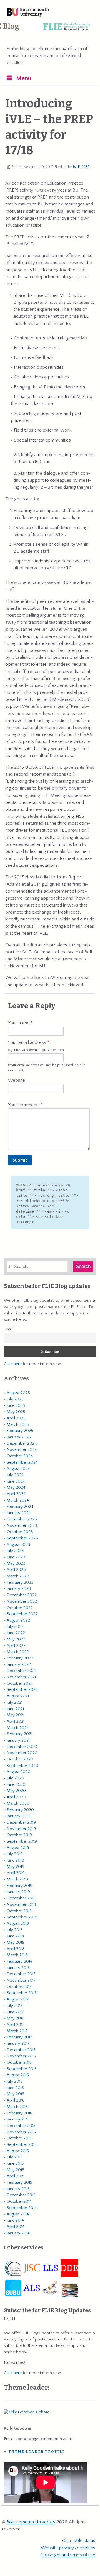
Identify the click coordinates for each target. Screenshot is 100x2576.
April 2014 (16, 2227)
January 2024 (19, 1513)
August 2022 (18, 1620)
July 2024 (15, 1475)
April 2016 (16, 2100)
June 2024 (16, 1481)
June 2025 (16, 1406)
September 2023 (22, 1538)
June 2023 (16, 1557)
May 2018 (15, 1942)
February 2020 (20, 1810)
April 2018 (16, 1949)
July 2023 (15, 1551)
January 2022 (19, 1665)
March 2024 (18, 1500)
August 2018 (18, 1924)
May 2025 (16, 1412)
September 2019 (22, 1841)
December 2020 (22, 1747)
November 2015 (21, 2132)
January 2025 (19, 1437)
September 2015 (22, 2145)
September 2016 (22, 2069)
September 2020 (22, 1766)
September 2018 (22, 1917)
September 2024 (22, 1462)
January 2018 (18, 1968)
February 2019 (20, 1886)
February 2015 (19, 2182)
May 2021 (15, 1715)
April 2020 (16, 1797)
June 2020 (16, 1785)
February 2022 (20, 1658)
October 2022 (20, 1608)
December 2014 (21, 2195)
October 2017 (19, 1987)
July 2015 (15, 2157)
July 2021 (15, 1702)
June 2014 (15, 2220)
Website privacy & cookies (68, 2548)
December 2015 (21, 2126)
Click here (13, 1364)
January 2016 (18, 2119)
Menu (24, 78)
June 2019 (15, 1860)
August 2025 (18, 1393)
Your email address (36, 1046)
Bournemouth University (28, 13)
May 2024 (16, 1487)
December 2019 (21, 1822)
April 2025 (16, 1418)
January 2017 (18, 2044)
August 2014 (18, 2214)
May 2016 (15, 2094)
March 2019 (17, 1879)
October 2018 (19, 1911)
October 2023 (20, 1532)
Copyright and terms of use (68, 2555)
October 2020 (20, 1759)
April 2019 (16, 1873)
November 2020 (22, 1753)
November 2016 (21, 2056)
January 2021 (18, 1740)
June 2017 (15, 2012)
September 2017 (22, 1993)
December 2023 (22, 1519)
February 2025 (20, 1431)
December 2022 (22, 1595)
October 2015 (19, 2138)
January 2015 (18, 2189)
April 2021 (16, 1721)
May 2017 (15, 2018)
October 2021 (19, 1684)
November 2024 (22, 1450)
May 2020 (16, 1791)
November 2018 (21, 1905)
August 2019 (18, 1848)
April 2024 (16, 1494)
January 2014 (18, 2233)
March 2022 (18, 1652)
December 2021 (21, 1671)
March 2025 (18, 1425)
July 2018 (15, 1930)
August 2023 (18, 1545)
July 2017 (15, 2006)
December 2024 (22, 1444)
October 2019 (19, 1835)
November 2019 (21, 1829)
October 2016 (19, 2062)
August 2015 (18, 2151)
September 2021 (22, 1690)
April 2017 (16, 2025)
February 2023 (20, 1582)
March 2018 (17, 1955)
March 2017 (17, 2031)
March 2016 (17, 2107)
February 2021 (19, 1734)
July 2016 (15, 2081)
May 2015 (15, 2170)
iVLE (77, 167)
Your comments (24, 1105)
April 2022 (16, 1646)
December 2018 (21, 1898)
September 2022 (22, 1614)
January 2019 (18, 1892)
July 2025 (15, 1399)
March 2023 (18, 1576)
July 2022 (15, 1627)
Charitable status (79, 2541)
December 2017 (21, 1974)
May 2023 (16, 1564)
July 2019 (15, 1854)
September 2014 (22, 2208)
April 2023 (16, 1570)
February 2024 (20, 1507)
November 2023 (22, 1526)
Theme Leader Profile (37, 2452)
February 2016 (19, 2113)
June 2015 (15, 2164)
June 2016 (15, 2088)
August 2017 (18, 1999)
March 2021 (17, 1728)
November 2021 (21, 1677)
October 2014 (19, 2201)
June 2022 (16, 1633)
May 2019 (16, 1867)
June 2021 (15, 1709)
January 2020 (19, 1816)
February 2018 (19, 1961)
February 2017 (19, 2037)
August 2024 (18, 1469)
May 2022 (16, 1639)
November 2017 (21, 1980)
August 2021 (18, 1696)
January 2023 (19, 1589)
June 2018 (15, 1936)
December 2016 (21, 2050)
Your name (19, 1023)
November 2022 (22, 1601)
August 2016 (18, 2075)
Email (8, 1329)
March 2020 (18, 1804)
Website (17, 1080)
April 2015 (16, 2176)
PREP (85, 167)
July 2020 (15, 1778)
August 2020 (19, 1772)
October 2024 (20, 1456)
